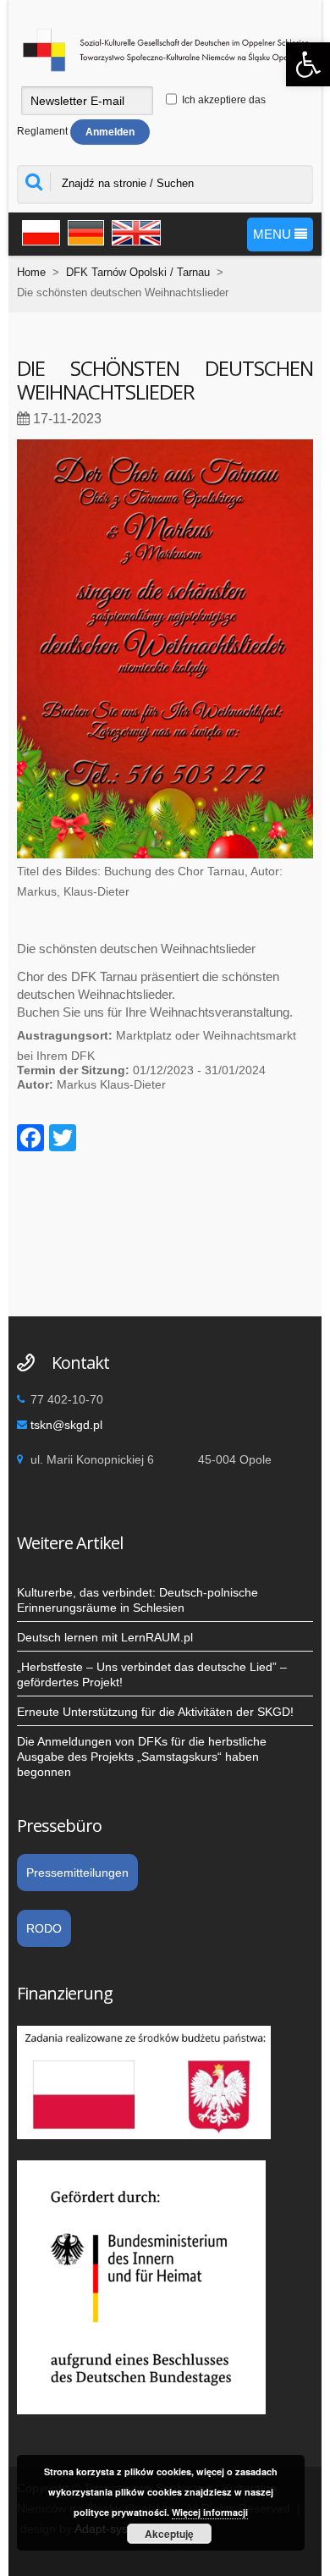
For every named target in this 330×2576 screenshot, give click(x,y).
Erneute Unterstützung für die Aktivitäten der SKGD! (155, 1712)
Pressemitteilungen (77, 1873)
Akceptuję (169, 2534)
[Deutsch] (84, 230)
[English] (134, 230)
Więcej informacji (210, 2512)
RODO (44, 1928)
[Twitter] (63, 1140)
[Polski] (38, 230)
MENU (274, 234)
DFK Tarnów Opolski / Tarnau (138, 272)
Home (31, 272)
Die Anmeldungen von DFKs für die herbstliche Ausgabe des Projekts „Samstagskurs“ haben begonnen (142, 1757)
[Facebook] (30, 1140)
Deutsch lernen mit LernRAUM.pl (105, 1637)
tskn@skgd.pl (66, 1425)
